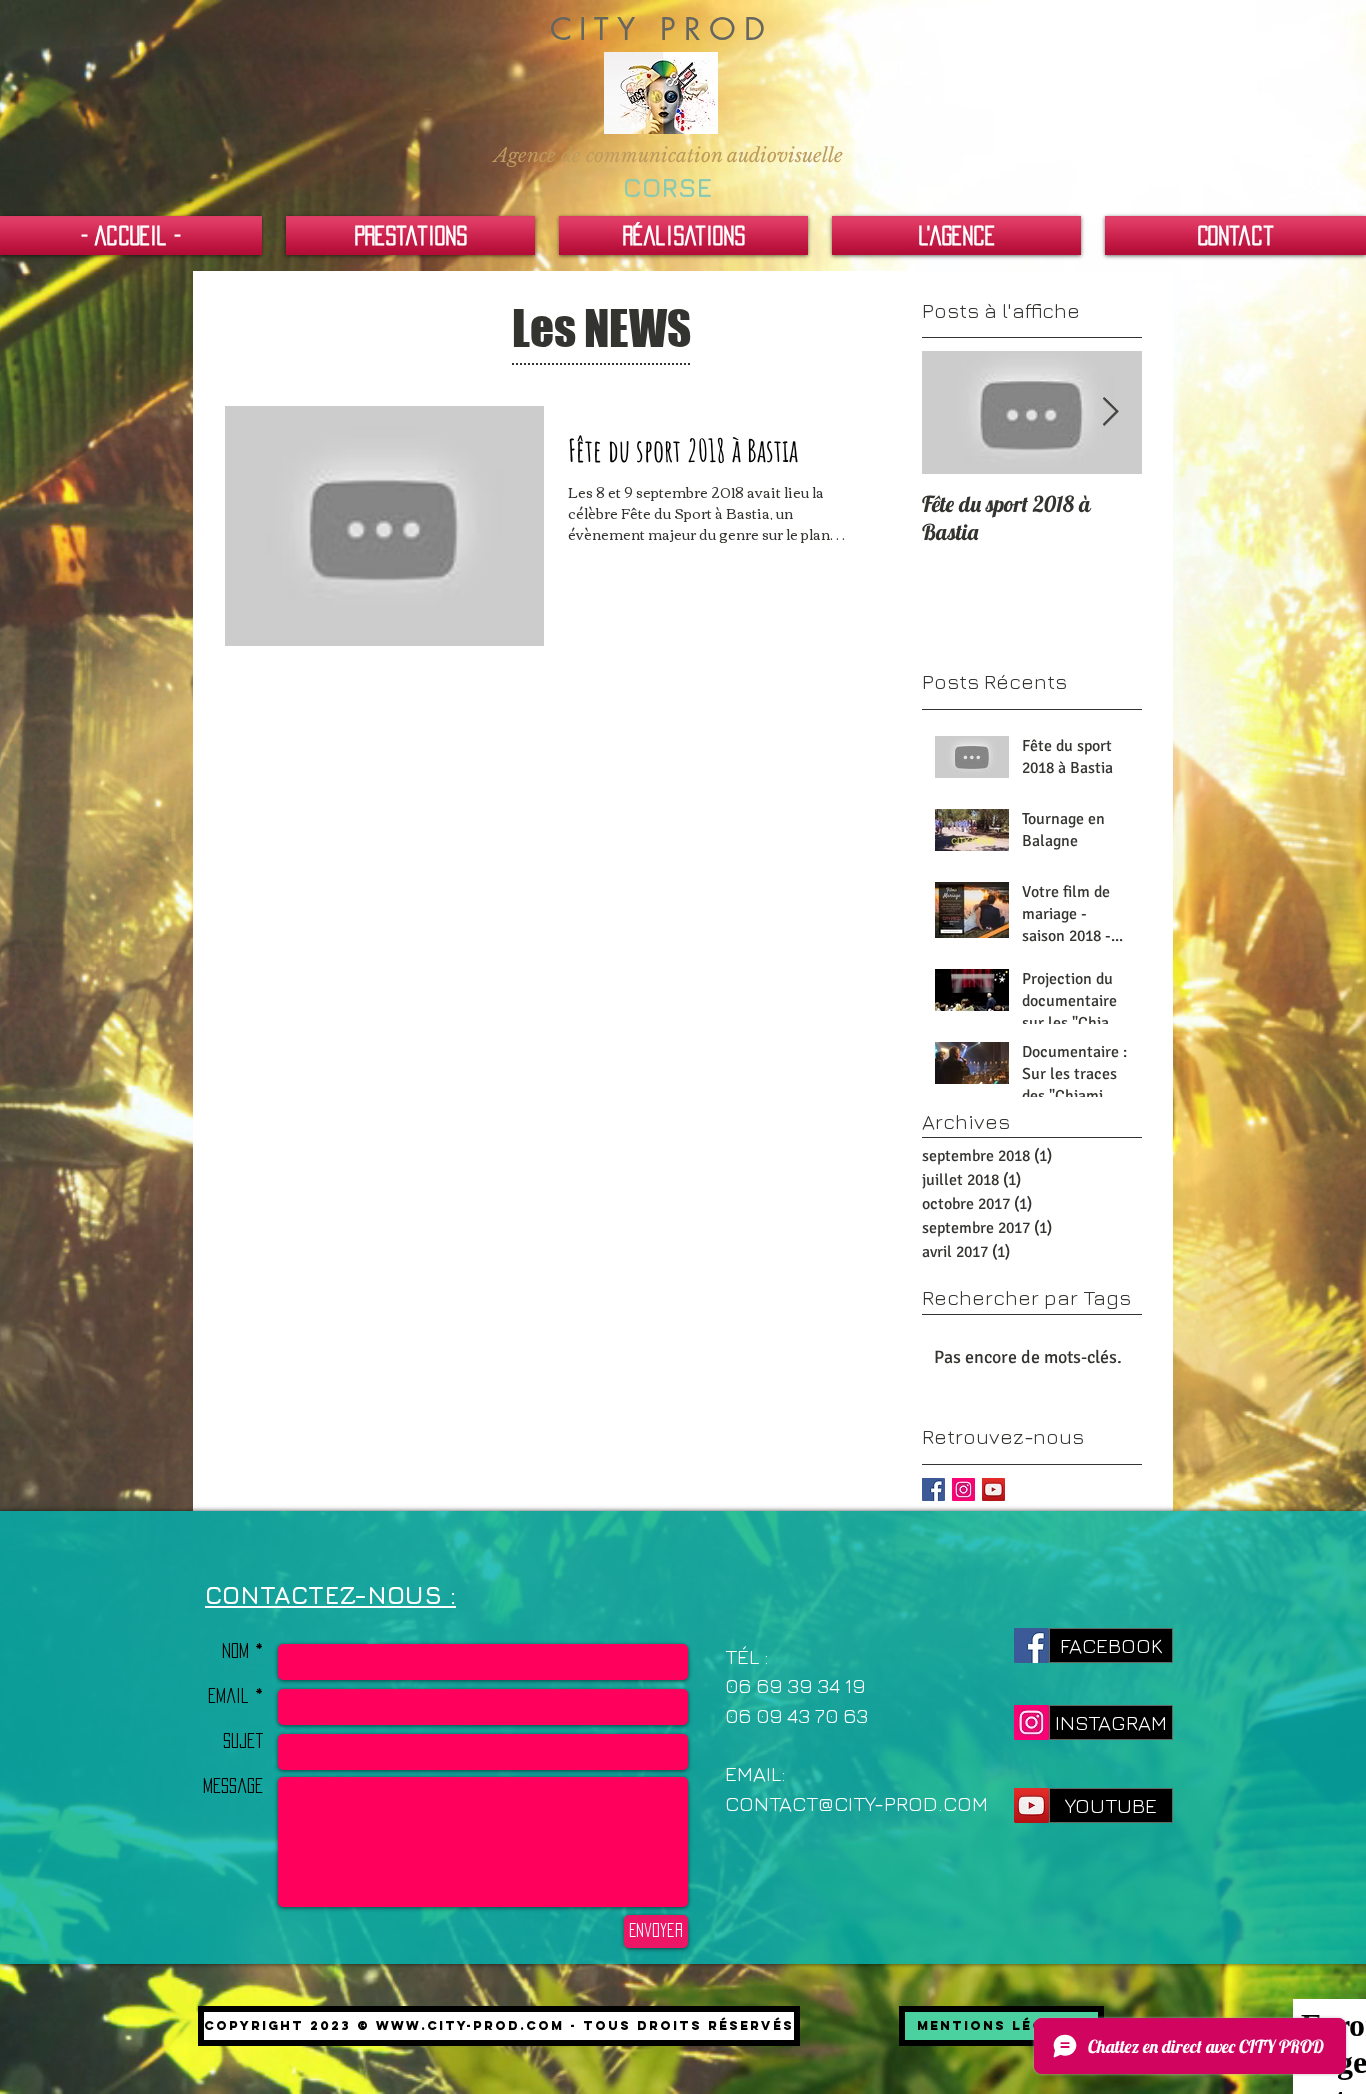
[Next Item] (1110, 413)
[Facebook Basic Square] (933, 1489)
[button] (668, 156)
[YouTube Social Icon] (993, 1489)
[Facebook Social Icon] (1031, 1645)
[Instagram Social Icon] (963, 1489)
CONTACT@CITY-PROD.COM (856, 1803)
